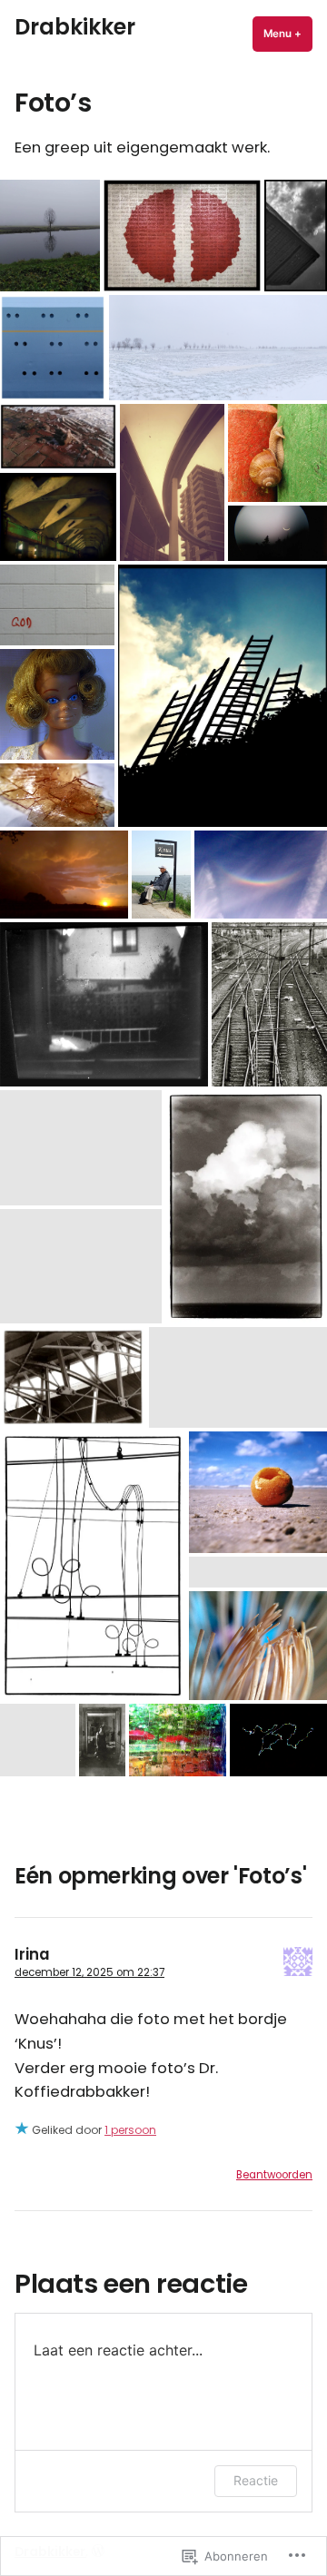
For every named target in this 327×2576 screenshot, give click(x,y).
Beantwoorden (274, 2175)
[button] (50, 236)
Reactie (256, 2480)
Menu (288, 34)
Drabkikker (75, 27)
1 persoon (130, 2130)
